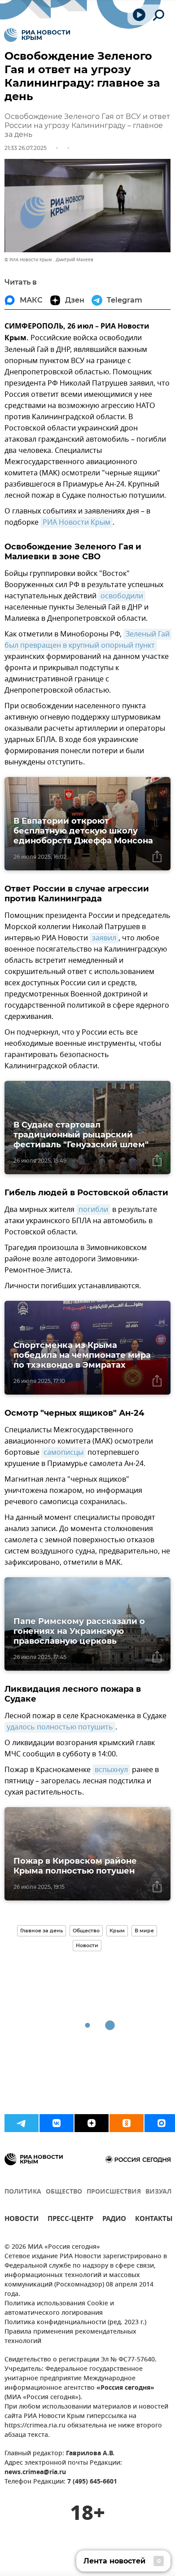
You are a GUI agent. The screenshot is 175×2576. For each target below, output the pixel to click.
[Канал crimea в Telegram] (22, 2123)
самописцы (63, 1453)
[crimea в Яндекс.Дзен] (92, 2123)
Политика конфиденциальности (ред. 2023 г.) (75, 2323)
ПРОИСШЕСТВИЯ (114, 2192)
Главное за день (42, 1931)
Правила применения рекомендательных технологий (70, 2337)
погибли (93, 1210)
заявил (104, 938)
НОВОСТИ (22, 2220)
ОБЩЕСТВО (64, 2192)
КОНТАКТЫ (154, 2220)
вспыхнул (111, 1770)
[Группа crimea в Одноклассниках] (127, 2123)
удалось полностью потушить (60, 1727)
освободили (122, 596)
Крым (117, 1931)
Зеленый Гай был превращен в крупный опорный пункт (88, 640)
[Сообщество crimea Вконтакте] (57, 2123)
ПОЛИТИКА (23, 2192)
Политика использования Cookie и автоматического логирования (59, 2308)
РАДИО (114, 2220)
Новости (87, 1945)
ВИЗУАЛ (158, 2192)
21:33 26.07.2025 (26, 148)
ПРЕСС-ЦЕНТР (70, 2220)
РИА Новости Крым (77, 522)
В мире (144, 1931)
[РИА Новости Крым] (37, 35)
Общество (86, 1931)
